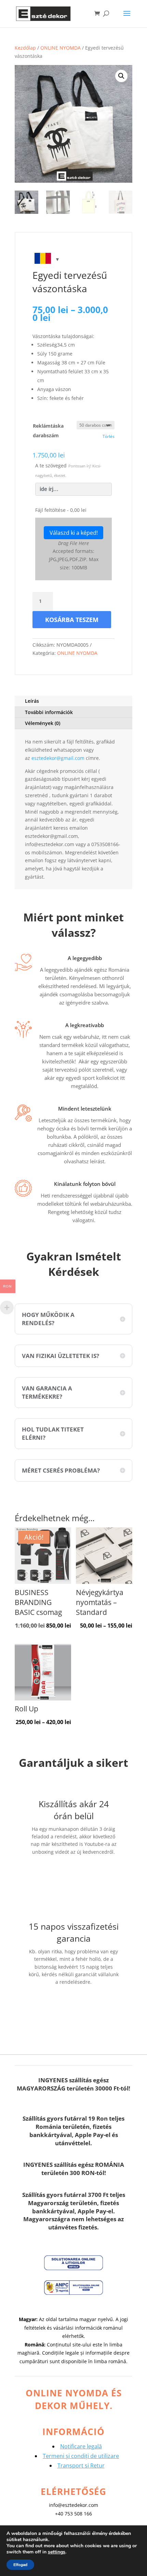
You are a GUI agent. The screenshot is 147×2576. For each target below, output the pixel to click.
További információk (49, 712)
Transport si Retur (81, 2465)
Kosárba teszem (72, 620)
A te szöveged (68, 470)
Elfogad (20, 2565)
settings (57, 2552)
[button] (121, 76)
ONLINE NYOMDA (61, 48)
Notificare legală (81, 2446)
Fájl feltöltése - (61, 510)
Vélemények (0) (43, 723)
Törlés (109, 436)
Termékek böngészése (73, 2008)
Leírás (32, 701)
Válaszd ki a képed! (74, 533)
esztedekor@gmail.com (58, 758)
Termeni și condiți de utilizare (81, 2456)
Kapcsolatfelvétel (73, 1873)
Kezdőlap (25, 48)
